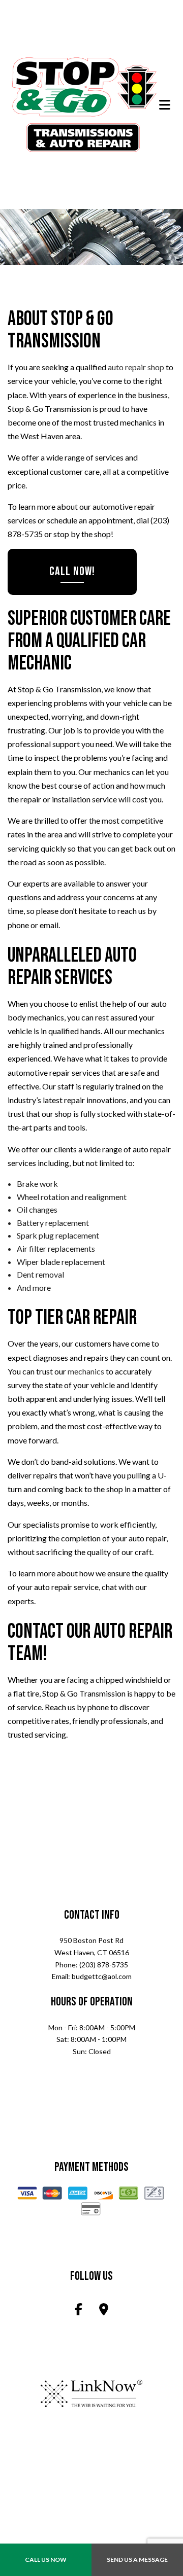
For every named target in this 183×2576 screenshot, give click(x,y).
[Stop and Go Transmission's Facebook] (79, 2312)
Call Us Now (46, 2560)
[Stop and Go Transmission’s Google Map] (104, 2312)
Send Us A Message (137, 2560)
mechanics (86, 1372)
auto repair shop (136, 368)
